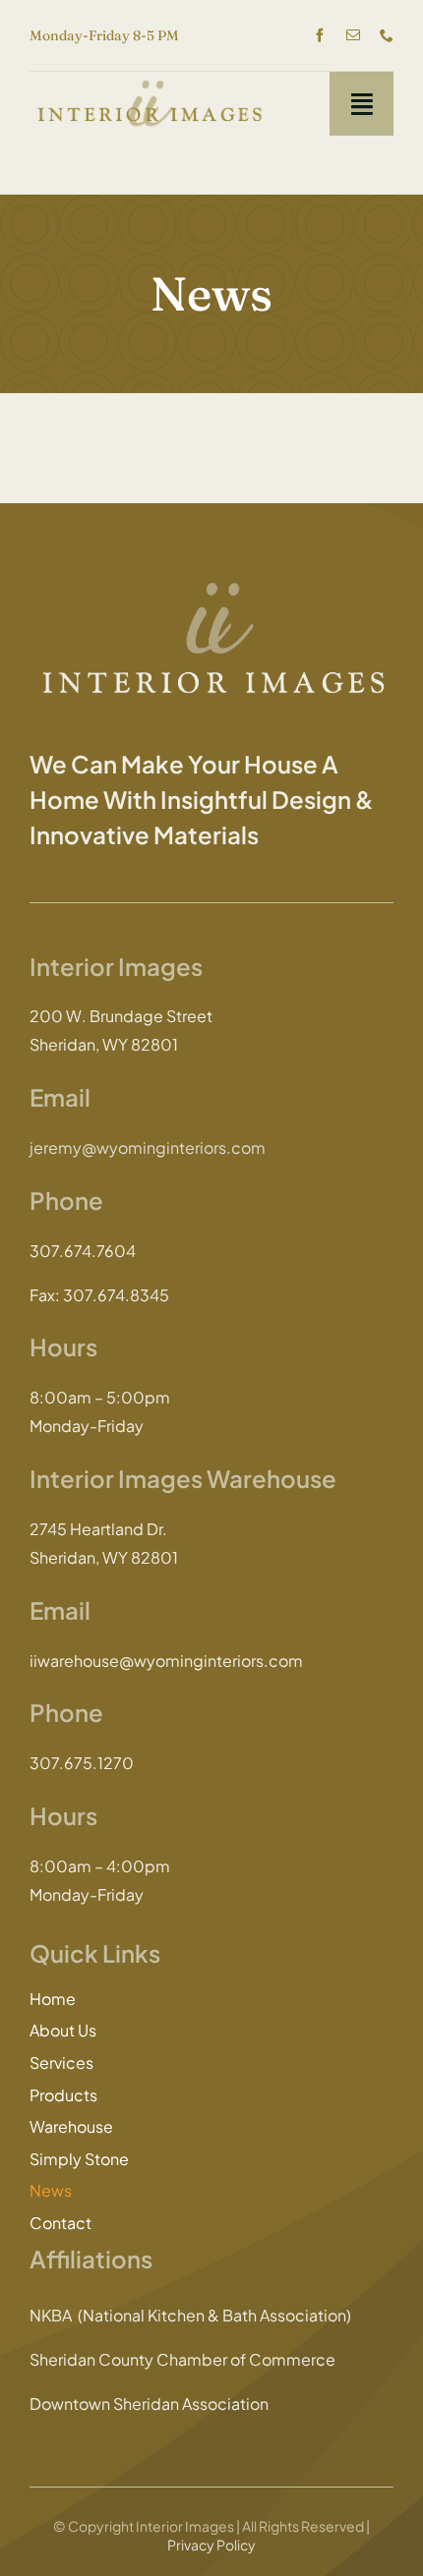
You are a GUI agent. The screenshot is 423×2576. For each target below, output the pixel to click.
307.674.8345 (116, 1295)
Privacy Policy (211, 2545)
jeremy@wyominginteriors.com (148, 1147)
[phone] (387, 35)
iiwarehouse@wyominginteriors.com (166, 1660)
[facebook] (320, 35)
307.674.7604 (83, 1251)
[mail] (353, 35)
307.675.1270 (82, 1763)
